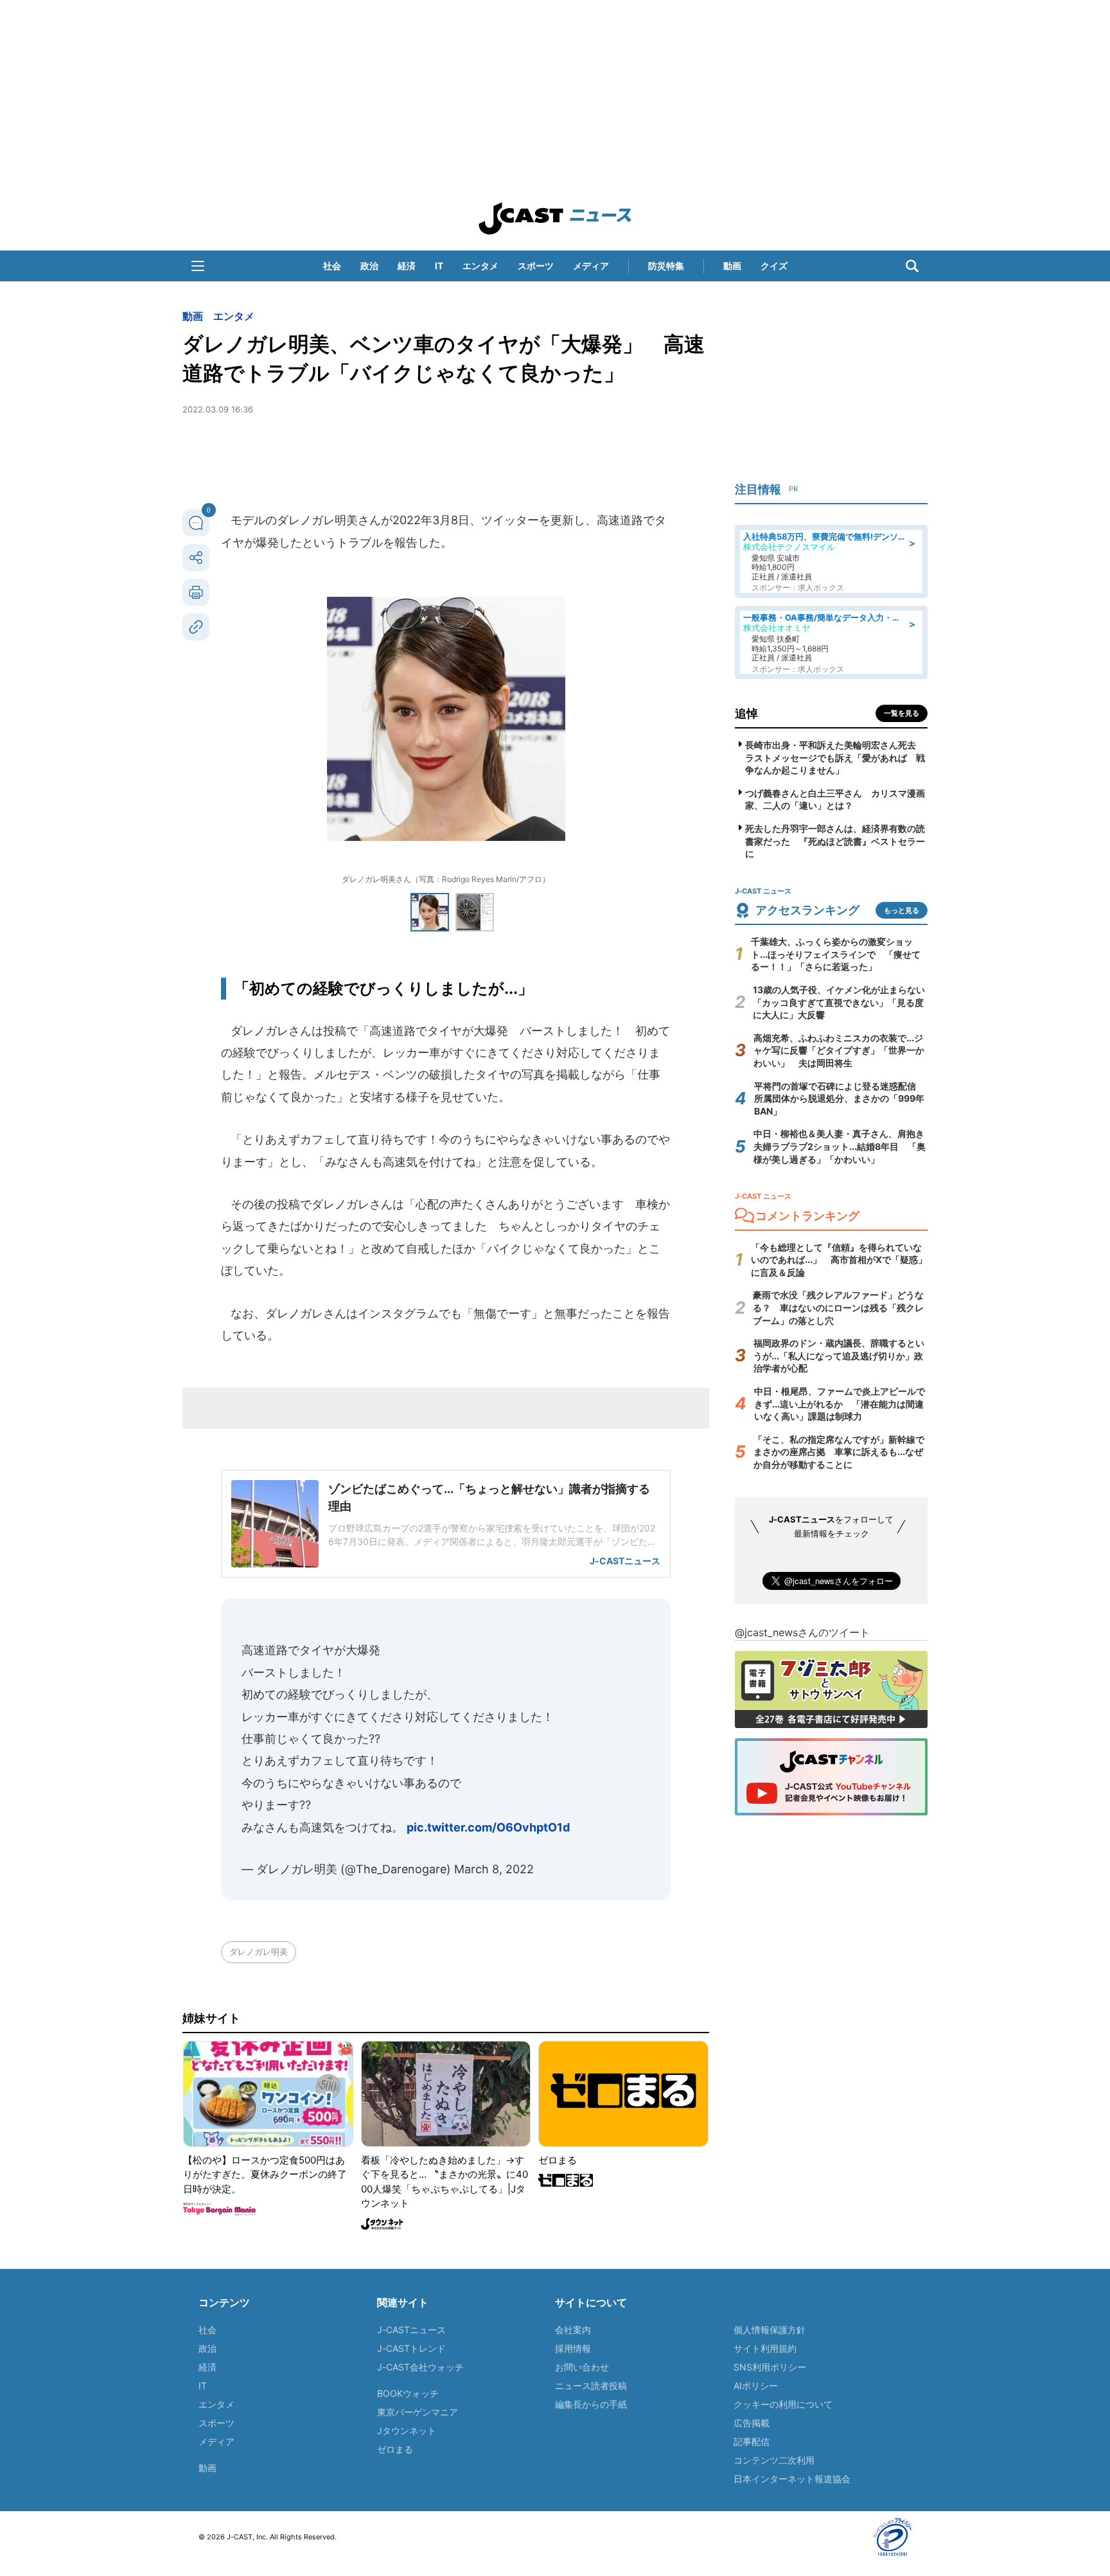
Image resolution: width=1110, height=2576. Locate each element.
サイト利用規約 (765, 2348)
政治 (369, 266)
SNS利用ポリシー (770, 2367)
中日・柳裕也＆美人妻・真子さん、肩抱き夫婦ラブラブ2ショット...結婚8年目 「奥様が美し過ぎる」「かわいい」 (840, 1146)
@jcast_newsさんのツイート (802, 1632)
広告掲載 (752, 2423)
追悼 (746, 713)
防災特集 (666, 266)
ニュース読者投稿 (591, 2386)
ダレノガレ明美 (259, 1952)
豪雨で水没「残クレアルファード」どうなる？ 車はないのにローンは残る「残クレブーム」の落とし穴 (838, 1307)
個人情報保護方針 (770, 2330)
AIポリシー (756, 2386)
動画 (732, 266)
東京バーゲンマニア (418, 2412)
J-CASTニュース (411, 2330)
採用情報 (573, 2348)
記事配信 (752, 2441)
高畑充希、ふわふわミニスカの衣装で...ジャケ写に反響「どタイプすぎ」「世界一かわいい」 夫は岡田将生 (839, 1050)
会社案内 (573, 2330)
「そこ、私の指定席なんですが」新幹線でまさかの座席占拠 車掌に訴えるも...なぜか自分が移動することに (839, 1452)
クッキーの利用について (783, 2404)
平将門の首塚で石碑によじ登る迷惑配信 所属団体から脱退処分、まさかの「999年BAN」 (840, 1098)
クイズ (774, 266)
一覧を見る (902, 713)
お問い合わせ (582, 2367)
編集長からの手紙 (591, 2404)
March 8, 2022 (494, 1869)
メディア (591, 266)
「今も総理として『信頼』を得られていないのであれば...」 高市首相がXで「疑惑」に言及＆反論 (839, 1260)
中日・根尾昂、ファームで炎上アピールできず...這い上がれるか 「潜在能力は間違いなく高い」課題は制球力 (840, 1404)
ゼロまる (395, 2449)
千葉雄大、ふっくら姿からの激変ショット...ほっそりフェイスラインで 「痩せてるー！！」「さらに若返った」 (836, 954)
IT (439, 266)
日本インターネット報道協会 (792, 2479)
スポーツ (536, 266)
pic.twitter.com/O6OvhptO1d (488, 1827)
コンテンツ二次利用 (774, 2460)
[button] (198, 266)
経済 (407, 266)
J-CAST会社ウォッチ (420, 2367)
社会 (332, 266)
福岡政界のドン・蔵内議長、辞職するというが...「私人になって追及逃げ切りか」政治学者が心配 (839, 1355)
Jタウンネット (407, 2430)
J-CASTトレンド (411, 2348)
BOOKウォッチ (408, 2393)
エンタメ (480, 266)
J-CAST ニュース (555, 218)
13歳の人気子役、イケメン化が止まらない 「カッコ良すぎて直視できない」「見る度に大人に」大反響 (843, 1002)
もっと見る (902, 910)
